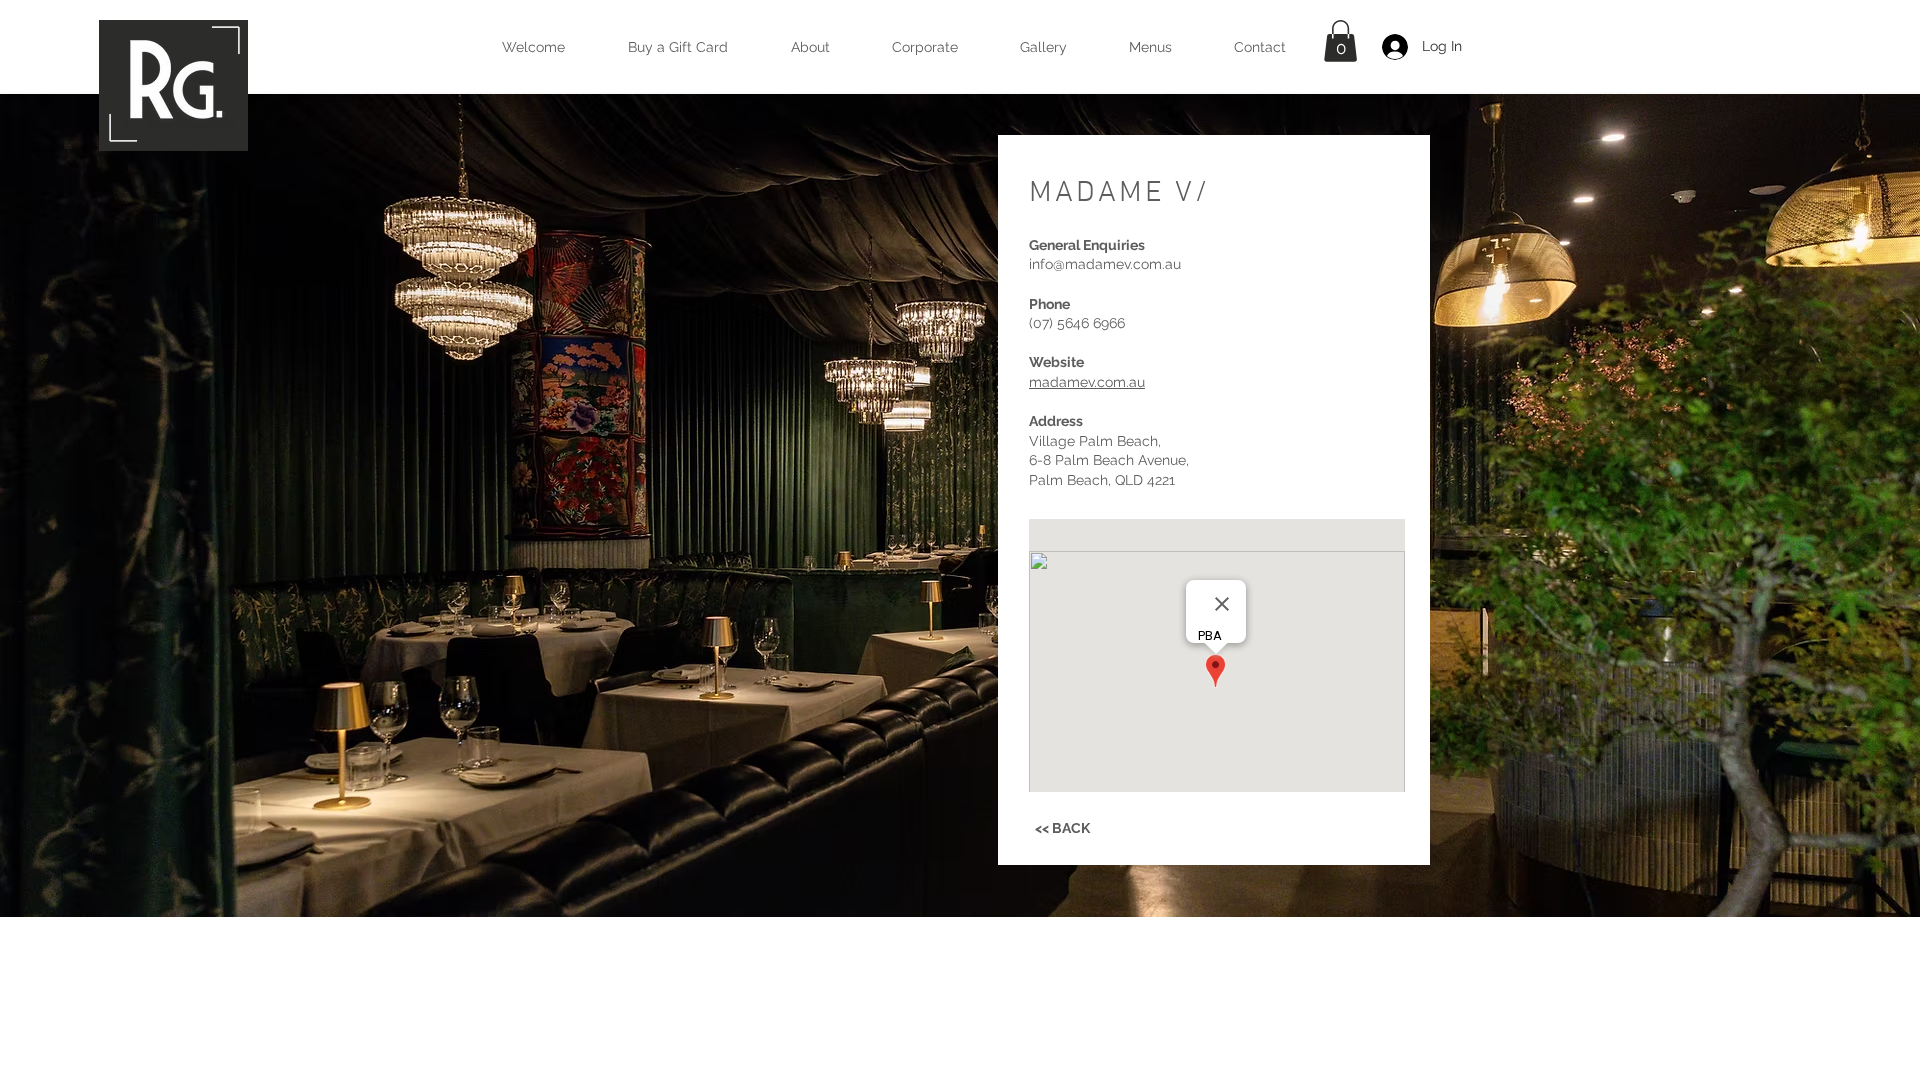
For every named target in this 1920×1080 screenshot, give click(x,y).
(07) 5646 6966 (1077, 323)
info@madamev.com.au (1105, 264)
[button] (1150, 47)
